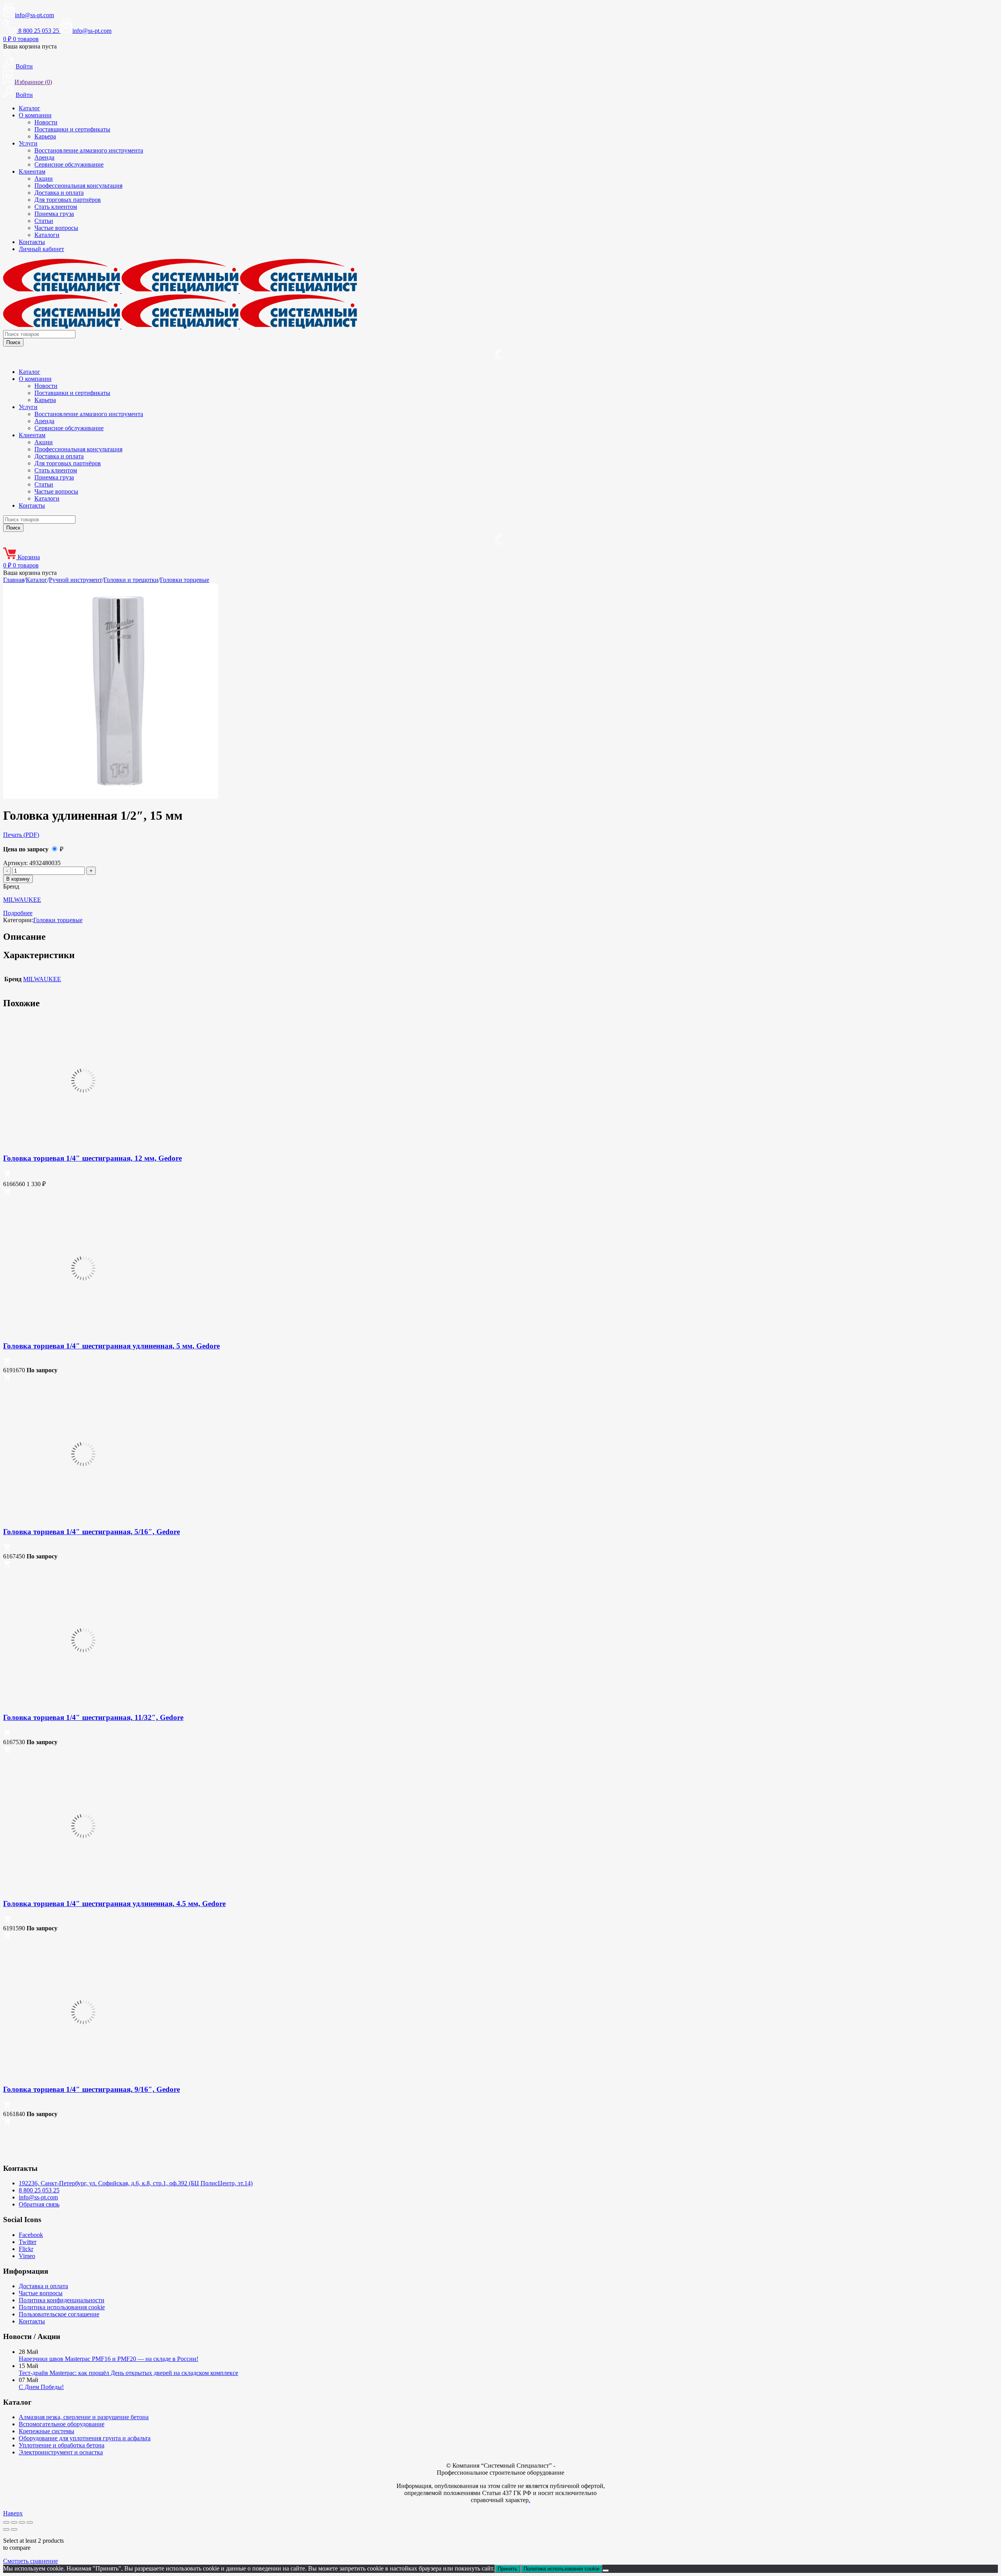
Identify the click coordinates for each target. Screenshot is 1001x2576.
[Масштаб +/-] (6, 2522)
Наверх (13, 2513)
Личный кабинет (41, 249)
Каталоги (47, 235)
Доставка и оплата (59, 193)
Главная (14, 580)
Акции (44, 179)
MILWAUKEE (22, 900)
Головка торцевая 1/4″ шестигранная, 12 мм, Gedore (92, 1158)
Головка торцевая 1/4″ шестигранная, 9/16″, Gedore (91, 2089)
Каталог (30, 108)
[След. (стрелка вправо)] (14, 2529)
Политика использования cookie (62, 2307)
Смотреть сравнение (30, 2561)
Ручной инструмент (75, 580)
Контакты (32, 242)
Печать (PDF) (21, 835)
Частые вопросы (56, 228)
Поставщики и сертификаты (72, 129)
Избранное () (33, 82)
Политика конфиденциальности (62, 2300)
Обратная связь (39, 2204)
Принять (508, 2569)
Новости (46, 122)
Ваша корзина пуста (30, 46)
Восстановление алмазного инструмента (89, 150)
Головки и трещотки (131, 580)
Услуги (28, 143)
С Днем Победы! (41, 2387)
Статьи (44, 221)
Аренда (44, 157)
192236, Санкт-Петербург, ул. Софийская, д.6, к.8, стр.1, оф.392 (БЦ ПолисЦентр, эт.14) (136, 2183)
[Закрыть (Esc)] (30, 2522)
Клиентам (32, 171)
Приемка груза (54, 214)
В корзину (18, 879)
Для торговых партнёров (68, 200)
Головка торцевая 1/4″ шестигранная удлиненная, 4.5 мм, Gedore (114, 1904)
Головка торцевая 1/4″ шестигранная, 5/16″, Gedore (91, 1532)
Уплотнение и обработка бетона (62, 2445)
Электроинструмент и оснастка (61, 2452)
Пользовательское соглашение (59, 2314)
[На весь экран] (14, 2522)
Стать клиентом (56, 207)
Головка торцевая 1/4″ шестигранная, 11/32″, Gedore (93, 1717)
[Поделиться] (22, 2522)
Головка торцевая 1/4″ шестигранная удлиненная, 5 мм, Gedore (111, 1346)
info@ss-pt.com (34, 15)
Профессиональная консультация (78, 186)
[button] (7, 1176)
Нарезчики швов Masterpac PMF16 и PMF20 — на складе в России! (109, 2359)
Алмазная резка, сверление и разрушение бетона (84, 2417)
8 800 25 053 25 (39, 2190)
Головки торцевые (185, 580)
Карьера (45, 136)
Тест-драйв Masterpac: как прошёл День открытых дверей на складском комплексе (128, 2373)
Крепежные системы (47, 2431)
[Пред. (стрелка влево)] (6, 2529)
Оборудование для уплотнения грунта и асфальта (85, 2438)
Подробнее (18, 913)
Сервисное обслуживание (69, 164)
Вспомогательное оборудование (62, 2424)
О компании (35, 115)
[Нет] (606, 2571)
